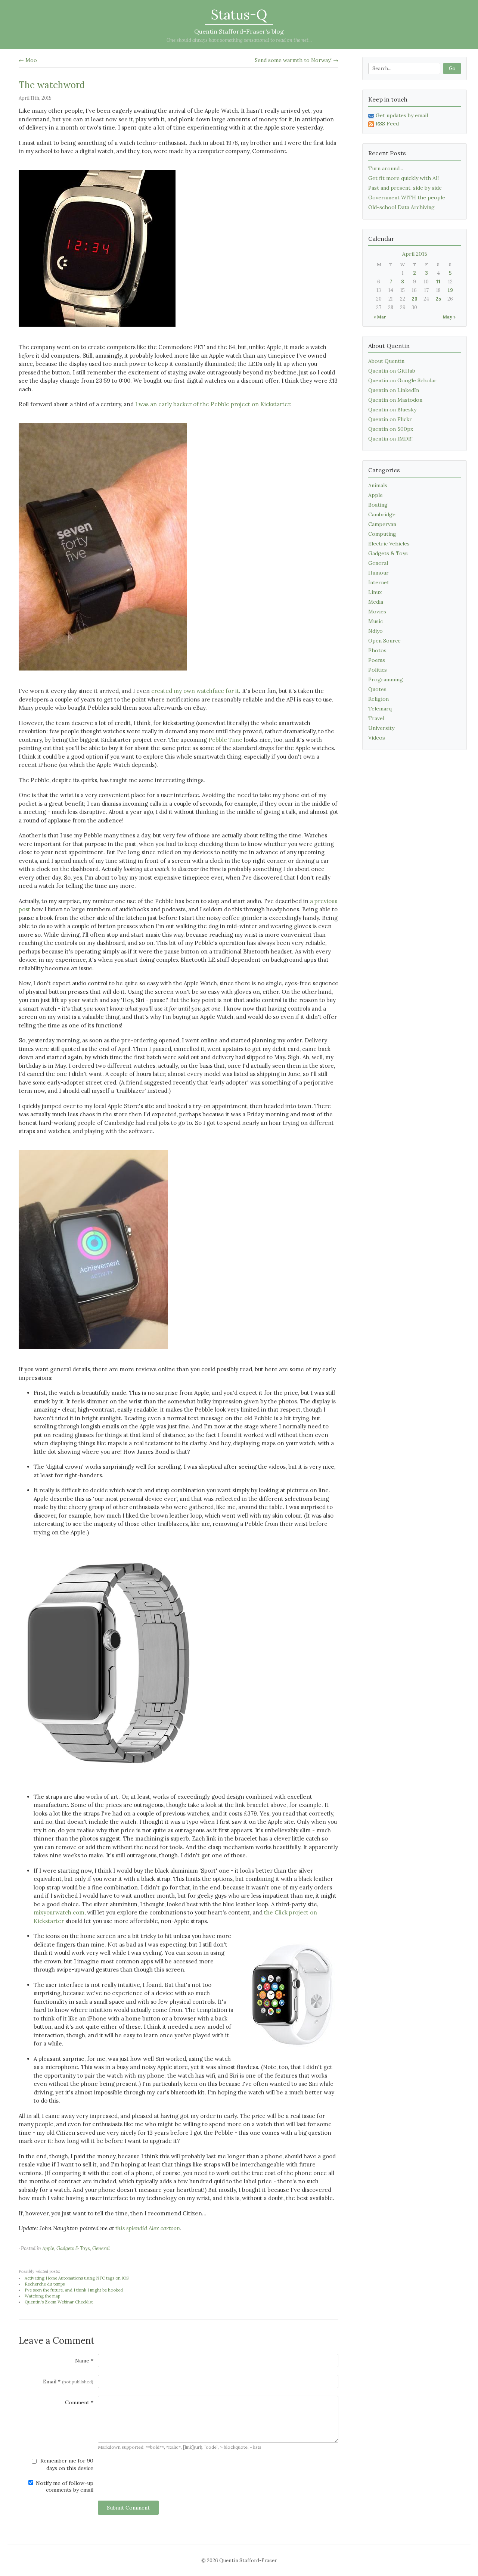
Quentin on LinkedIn (394, 390)
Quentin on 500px (391, 429)
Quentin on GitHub (392, 371)
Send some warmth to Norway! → (297, 60)
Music (375, 621)
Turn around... (386, 168)
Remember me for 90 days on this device (66, 2464)
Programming (386, 679)
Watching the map (42, 2296)
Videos (377, 738)
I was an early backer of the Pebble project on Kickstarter (213, 404)
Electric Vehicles (389, 544)
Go (452, 69)
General (101, 2248)
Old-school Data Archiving (401, 207)
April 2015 (415, 254)
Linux (375, 592)
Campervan (382, 524)
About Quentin (386, 361)
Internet (379, 582)
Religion (378, 699)
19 (450, 290)
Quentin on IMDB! (390, 439)
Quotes (377, 689)
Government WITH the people (407, 197)
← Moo (28, 60)
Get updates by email (402, 115)
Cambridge (382, 514)
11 (438, 282)
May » (449, 317)
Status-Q (239, 15)
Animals (378, 485)
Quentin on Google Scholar (402, 380)
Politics (378, 670)
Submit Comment (128, 2508)
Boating (378, 505)
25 (438, 299)
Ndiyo (375, 631)
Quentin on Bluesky (392, 410)
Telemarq (380, 709)
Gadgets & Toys (73, 2248)
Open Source (384, 641)
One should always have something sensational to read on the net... (239, 40)
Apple (48, 2248)
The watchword (52, 85)
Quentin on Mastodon (395, 400)
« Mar (380, 317)
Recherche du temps (45, 2284)
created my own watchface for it (195, 691)
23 (415, 299)
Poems (377, 660)
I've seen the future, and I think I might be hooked (74, 2290)
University (381, 728)
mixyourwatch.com (59, 1912)
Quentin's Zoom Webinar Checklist (59, 2302)
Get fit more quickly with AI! (403, 178)
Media (376, 602)
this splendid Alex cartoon (148, 2228)
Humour (378, 573)
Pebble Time (225, 740)
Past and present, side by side (405, 188)
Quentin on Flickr (390, 419)
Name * (84, 2361)
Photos (377, 650)
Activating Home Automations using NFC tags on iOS (77, 2278)
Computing (382, 534)
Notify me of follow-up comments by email (64, 2486)
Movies (377, 612)
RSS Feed (387, 124)
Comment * (79, 2402)
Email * (68, 2381)
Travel (376, 718)
